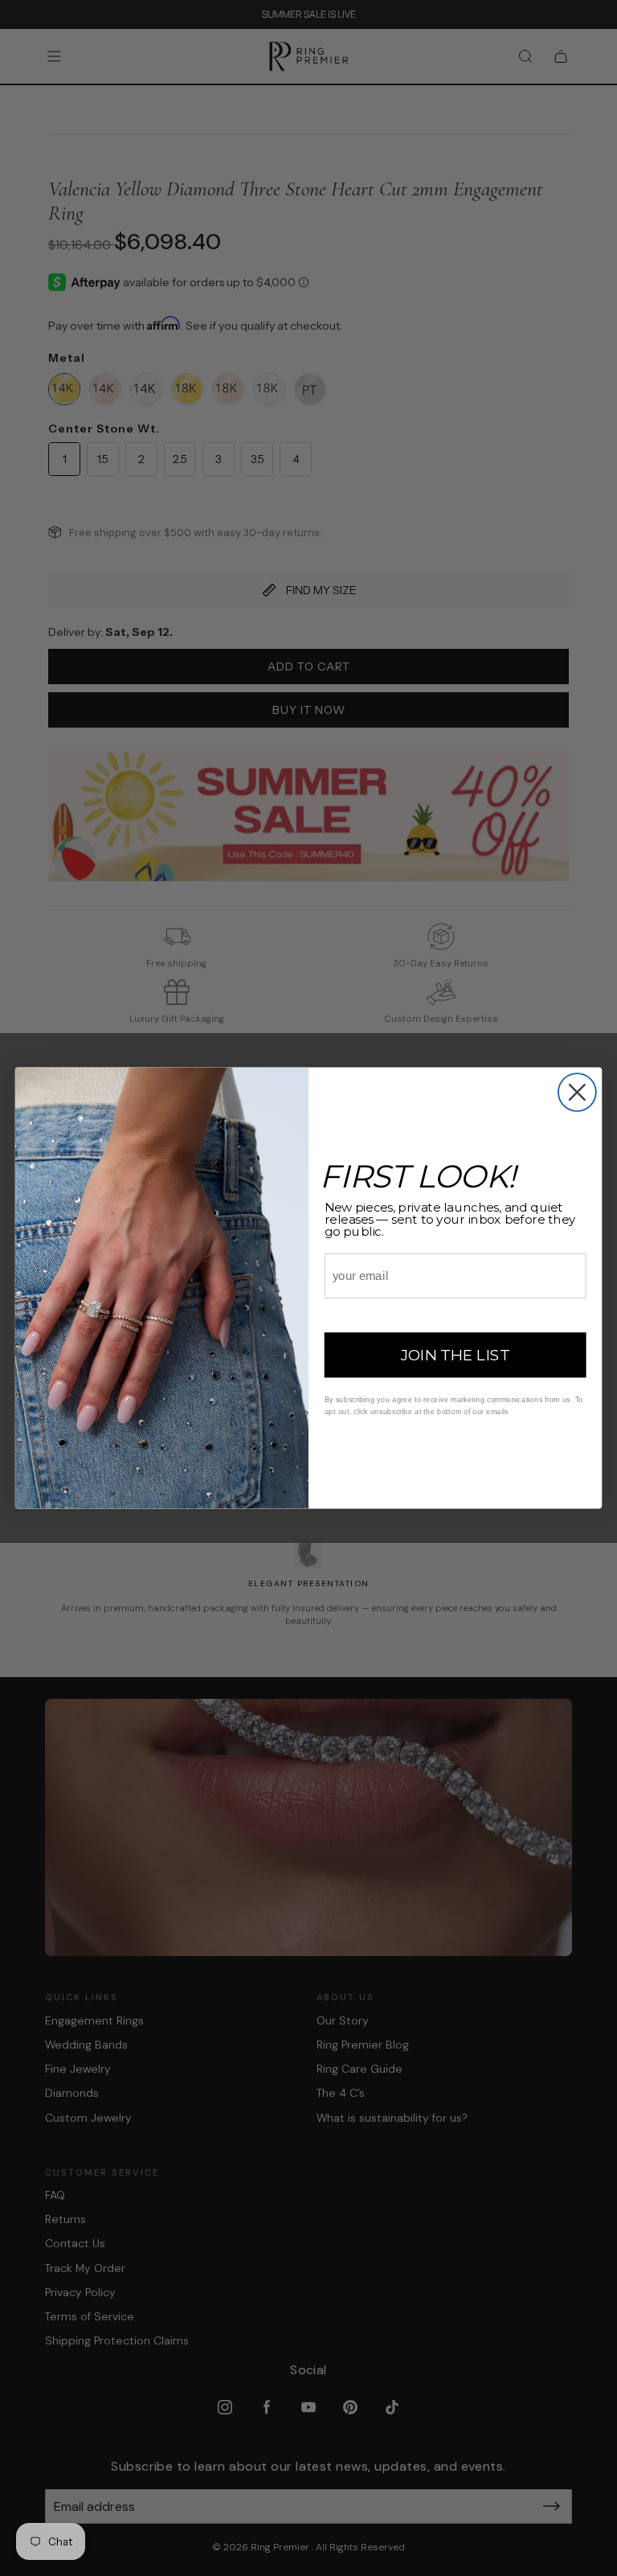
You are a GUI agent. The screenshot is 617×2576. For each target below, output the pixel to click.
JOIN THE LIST (456, 1356)
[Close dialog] (577, 1092)
